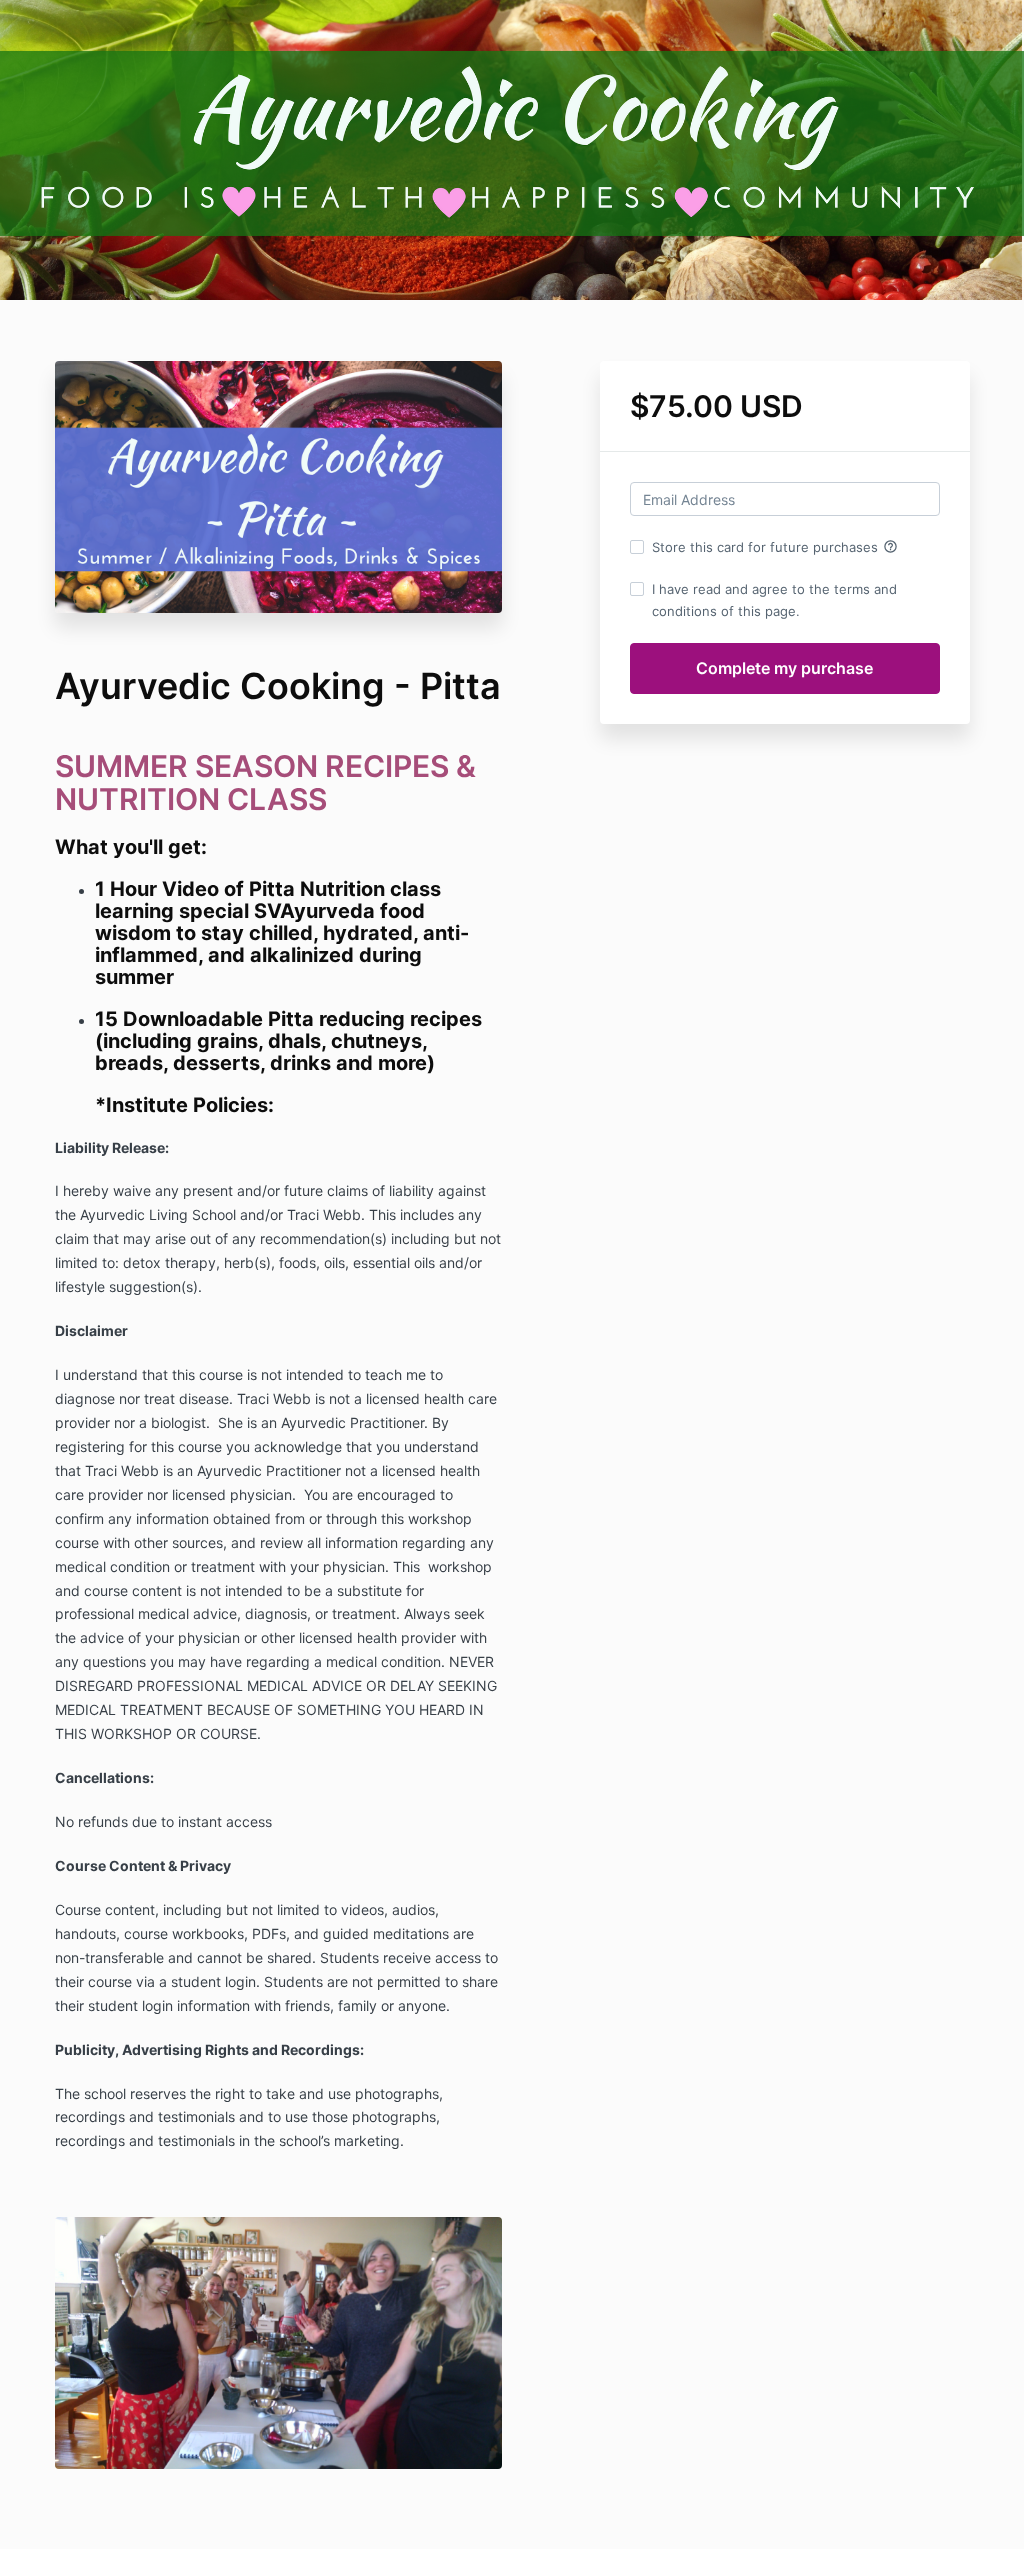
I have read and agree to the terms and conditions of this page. (774, 600)
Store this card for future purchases (775, 547)
